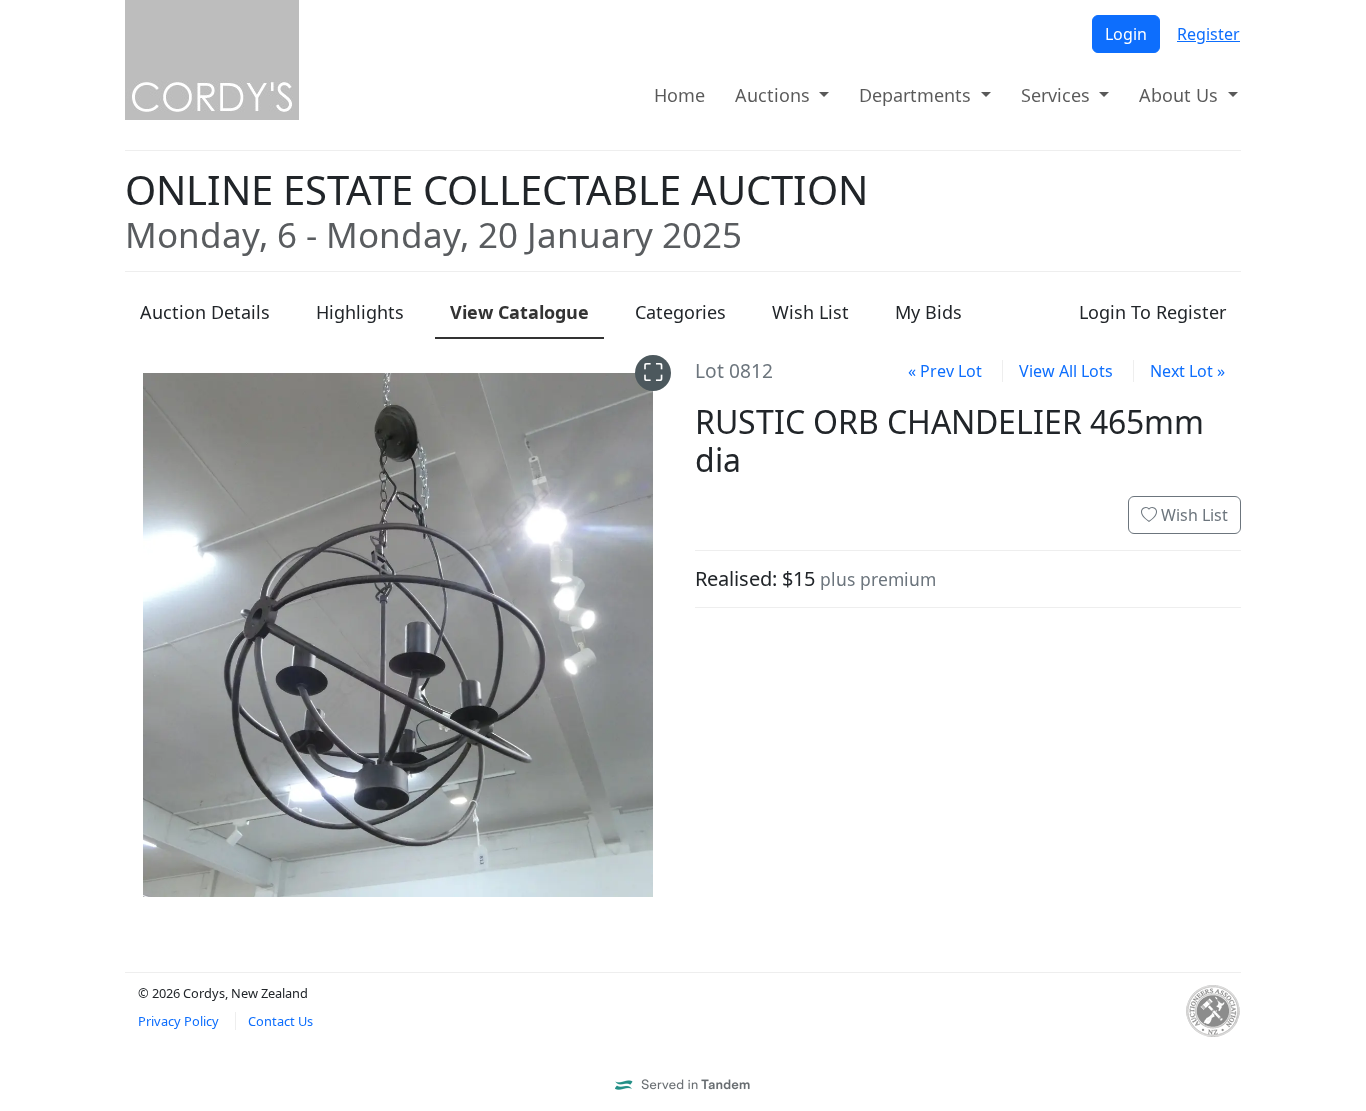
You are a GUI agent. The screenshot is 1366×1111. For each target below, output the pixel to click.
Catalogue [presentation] (519, 312)
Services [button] (1058, 95)
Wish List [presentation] (810, 312)
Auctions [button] (775, 95)
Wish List (1192, 515)
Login (1126, 34)
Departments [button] (917, 95)
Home (679, 95)
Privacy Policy (178, 1021)
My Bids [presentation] (928, 312)
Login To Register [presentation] (1152, 312)
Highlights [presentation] (360, 312)
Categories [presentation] (680, 312)
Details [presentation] (205, 312)
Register (1208, 34)
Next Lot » (1187, 371)
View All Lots (1066, 371)
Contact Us (280, 1021)
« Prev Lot (945, 371)
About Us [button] (1181, 95)
